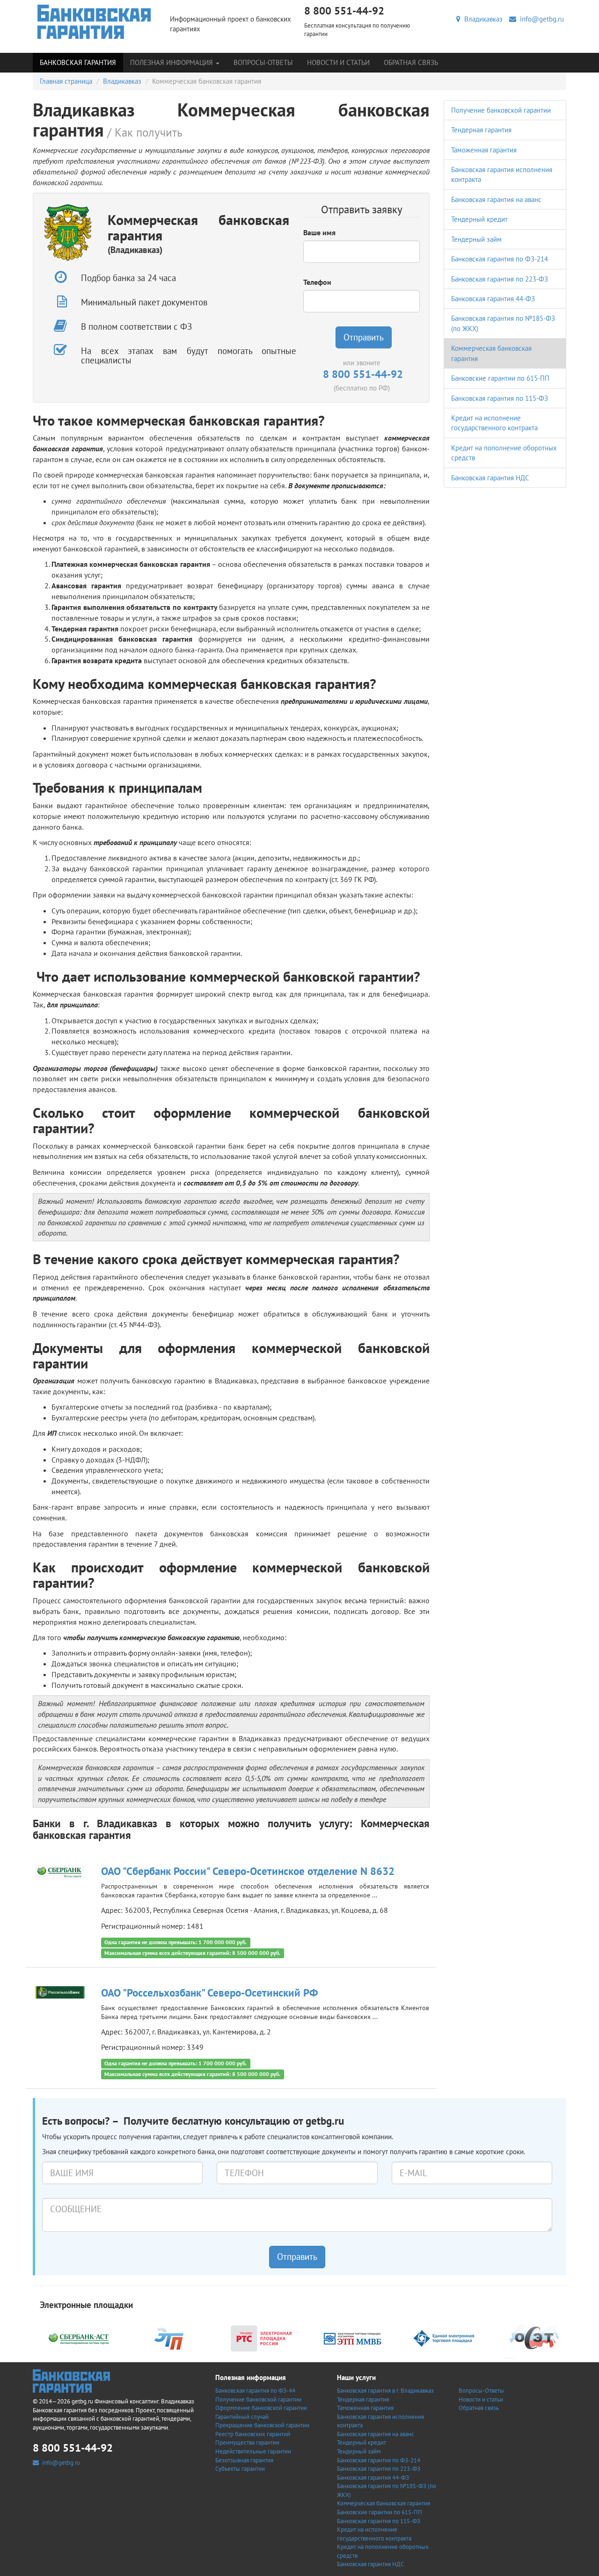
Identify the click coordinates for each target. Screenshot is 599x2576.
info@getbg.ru (540, 19)
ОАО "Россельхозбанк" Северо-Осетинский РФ (209, 1993)
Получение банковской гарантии (501, 110)
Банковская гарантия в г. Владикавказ (385, 2391)
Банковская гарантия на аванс (496, 199)
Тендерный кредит (479, 219)
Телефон (317, 282)
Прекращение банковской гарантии (262, 2425)
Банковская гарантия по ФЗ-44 (255, 2391)
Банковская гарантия (78, 62)
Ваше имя (319, 232)
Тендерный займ (476, 239)
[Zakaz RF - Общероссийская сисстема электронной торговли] (535, 2337)
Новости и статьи (338, 62)
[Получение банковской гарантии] (94, 22)
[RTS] (261, 2337)
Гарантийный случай (242, 2417)
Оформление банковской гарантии (261, 2408)
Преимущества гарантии (247, 2442)
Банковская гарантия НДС (490, 478)
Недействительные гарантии (253, 2451)
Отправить (364, 337)
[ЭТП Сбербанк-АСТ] (79, 2337)
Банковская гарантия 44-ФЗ (493, 299)
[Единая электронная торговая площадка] (444, 2337)
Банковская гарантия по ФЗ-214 (500, 259)
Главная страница (66, 81)
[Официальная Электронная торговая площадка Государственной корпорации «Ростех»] (170, 2337)
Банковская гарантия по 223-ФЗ (500, 279)
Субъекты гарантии (240, 2469)
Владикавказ (482, 19)
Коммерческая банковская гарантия (384, 2503)
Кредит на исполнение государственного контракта (374, 2534)
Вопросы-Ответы (263, 62)
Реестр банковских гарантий (253, 2434)
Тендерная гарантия (481, 130)
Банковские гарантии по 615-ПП (500, 378)
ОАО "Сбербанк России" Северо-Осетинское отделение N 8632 (248, 1871)
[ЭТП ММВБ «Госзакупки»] (352, 2337)
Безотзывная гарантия (244, 2460)
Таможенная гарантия (484, 150)
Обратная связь (411, 62)
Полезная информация (172, 62)
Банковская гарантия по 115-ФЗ (500, 398)
